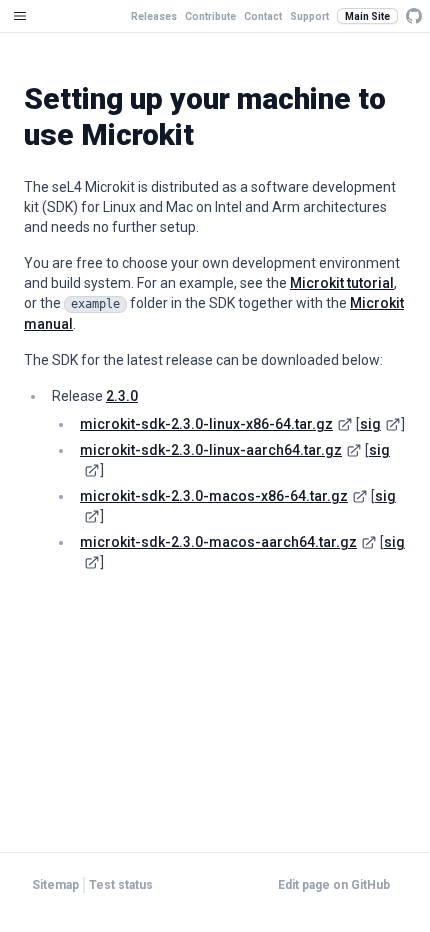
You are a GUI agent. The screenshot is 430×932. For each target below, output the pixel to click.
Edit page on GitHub (334, 885)
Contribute (210, 16)
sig (370, 424)
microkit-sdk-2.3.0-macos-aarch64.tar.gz (218, 542)
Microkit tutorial (342, 283)
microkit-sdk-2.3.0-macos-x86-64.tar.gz (214, 496)
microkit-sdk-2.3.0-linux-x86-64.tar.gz (206, 424)
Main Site (367, 16)
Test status (121, 885)
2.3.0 (122, 396)
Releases (154, 16)
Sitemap (55, 885)
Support (309, 16)
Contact (263, 16)
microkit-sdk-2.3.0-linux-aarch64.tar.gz (211, 450)
